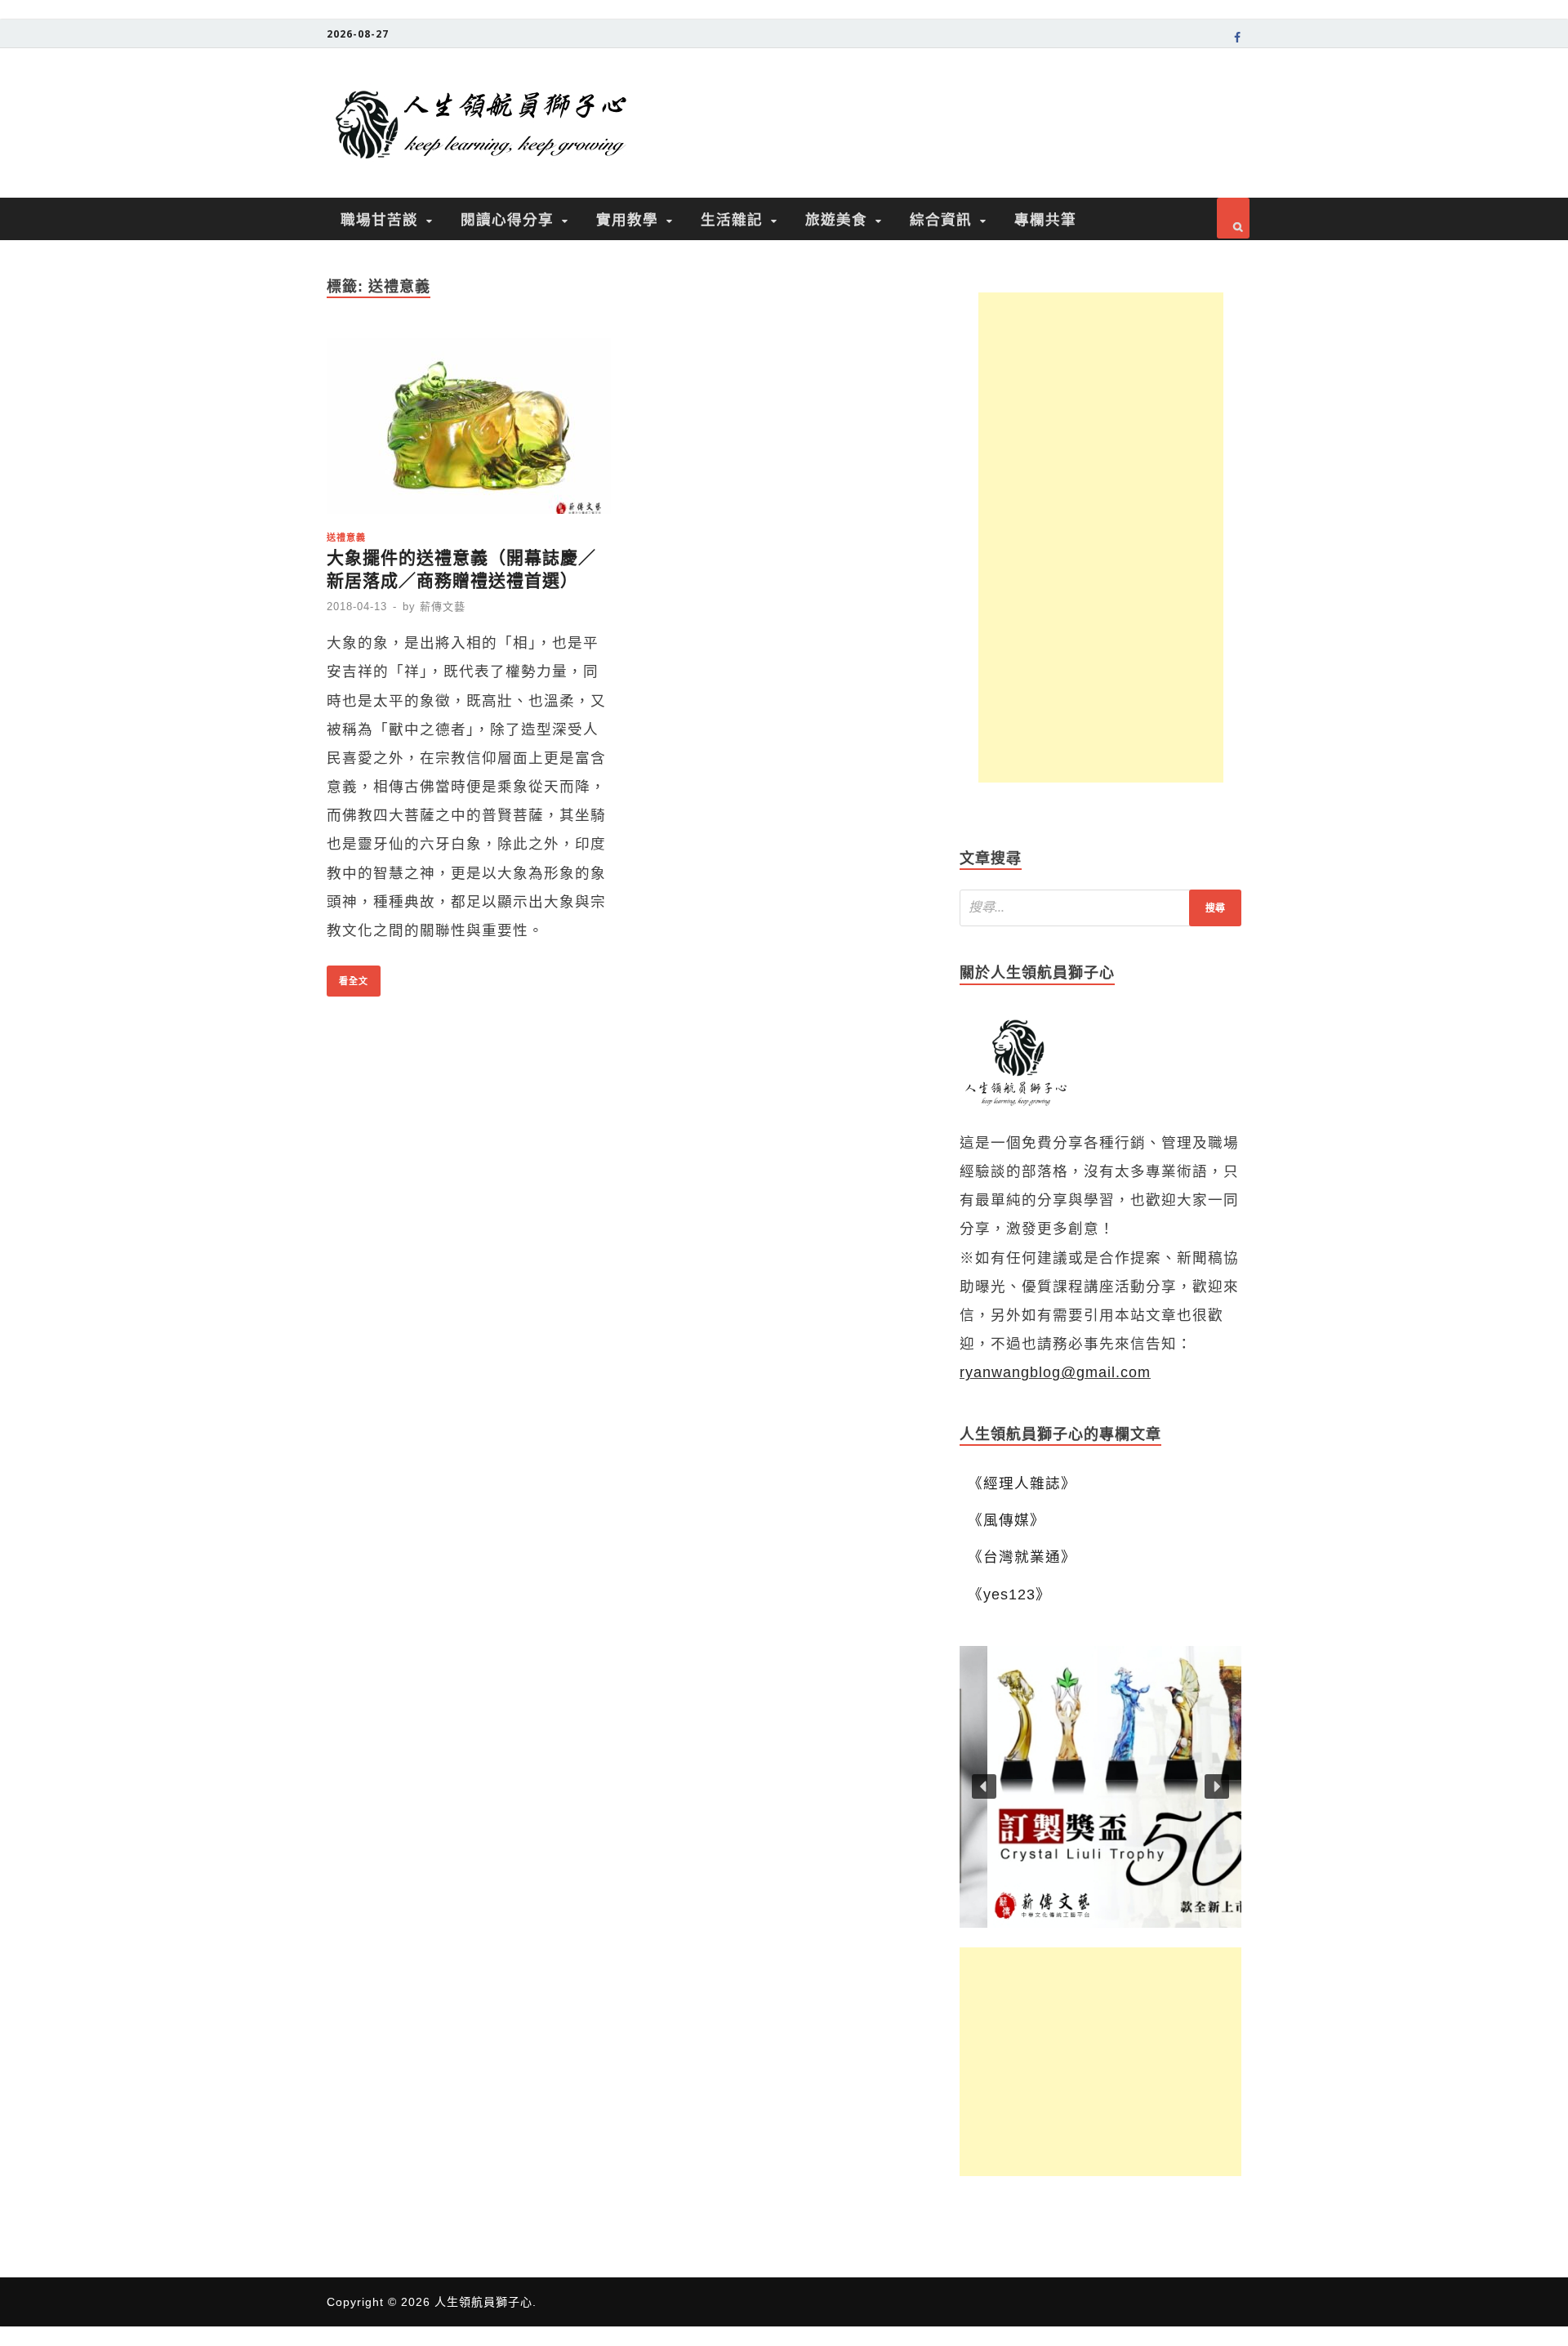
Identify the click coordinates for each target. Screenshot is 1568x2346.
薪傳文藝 (443, 607)
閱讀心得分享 (507, 219)
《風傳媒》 (1007, 1520)
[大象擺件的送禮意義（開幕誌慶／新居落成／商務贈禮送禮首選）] (469, 431)
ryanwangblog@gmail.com (1055, 1372)
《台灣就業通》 (1022, 1557)
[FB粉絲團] (1238, 40)
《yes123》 (1009, 1594)
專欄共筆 (1045, 219)
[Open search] (1233, 218)
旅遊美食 (836, 219)
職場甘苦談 (379, 219)
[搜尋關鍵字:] (1100, 908)
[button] (1100, 1787)
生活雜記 (732, 219)
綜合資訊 (941, 219)
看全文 (347, 976)
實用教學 (627, 219)
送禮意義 (346, 537)
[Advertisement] (1101, 537)
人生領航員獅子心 (483, 2302)
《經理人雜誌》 (1022, 1483)
